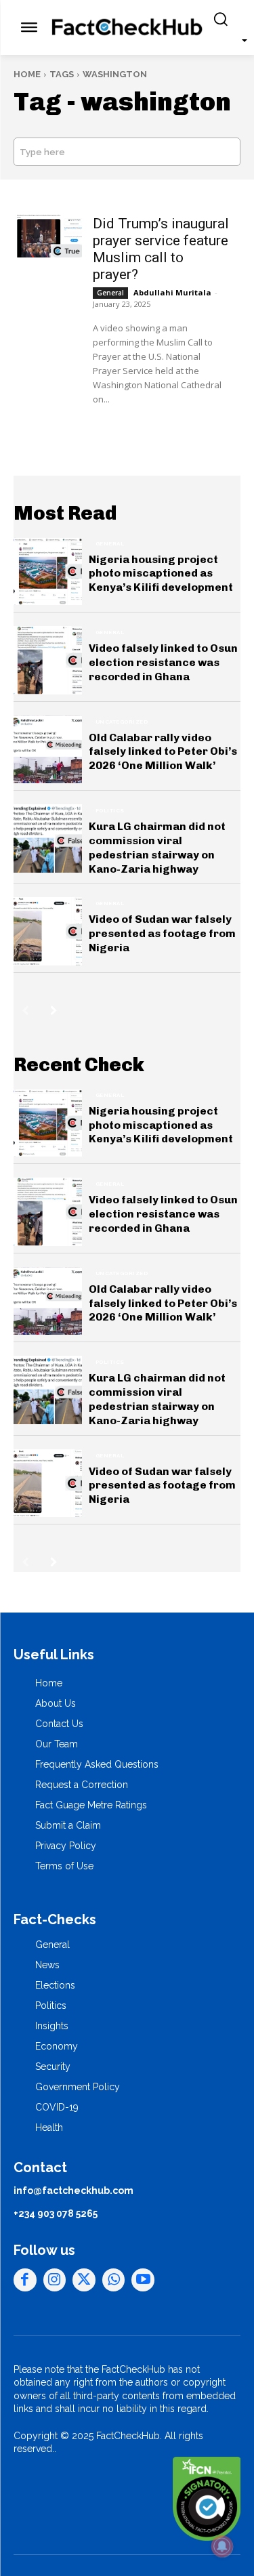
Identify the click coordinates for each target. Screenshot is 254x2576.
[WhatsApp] (114, 2280)
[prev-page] (25, 1010)
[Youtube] (143, 2280)
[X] (84, 2280)
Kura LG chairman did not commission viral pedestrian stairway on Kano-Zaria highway (157, 847)
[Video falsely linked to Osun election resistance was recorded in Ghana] (48, 660)
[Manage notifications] (222, 2546)
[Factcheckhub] (127, 28)
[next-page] (54, 1010)
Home (27, 74)
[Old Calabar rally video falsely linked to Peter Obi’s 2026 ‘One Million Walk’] (48, 750)
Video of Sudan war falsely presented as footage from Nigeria (162, 933)
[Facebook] (25, 2280)
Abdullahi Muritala (172, 292)
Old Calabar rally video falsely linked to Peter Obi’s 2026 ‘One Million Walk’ (163, 752)
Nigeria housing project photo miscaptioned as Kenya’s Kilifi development (161, 574)
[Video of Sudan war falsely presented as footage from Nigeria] (48, 931)
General (110, 293)
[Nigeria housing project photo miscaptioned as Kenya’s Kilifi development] (48, 572)
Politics (110, 810)
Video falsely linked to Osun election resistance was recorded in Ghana (163, 662)
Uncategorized (122, 722)
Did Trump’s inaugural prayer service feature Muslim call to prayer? (161, 249)
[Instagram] (55, 2280)
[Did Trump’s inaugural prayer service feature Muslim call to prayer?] (48, 235)
